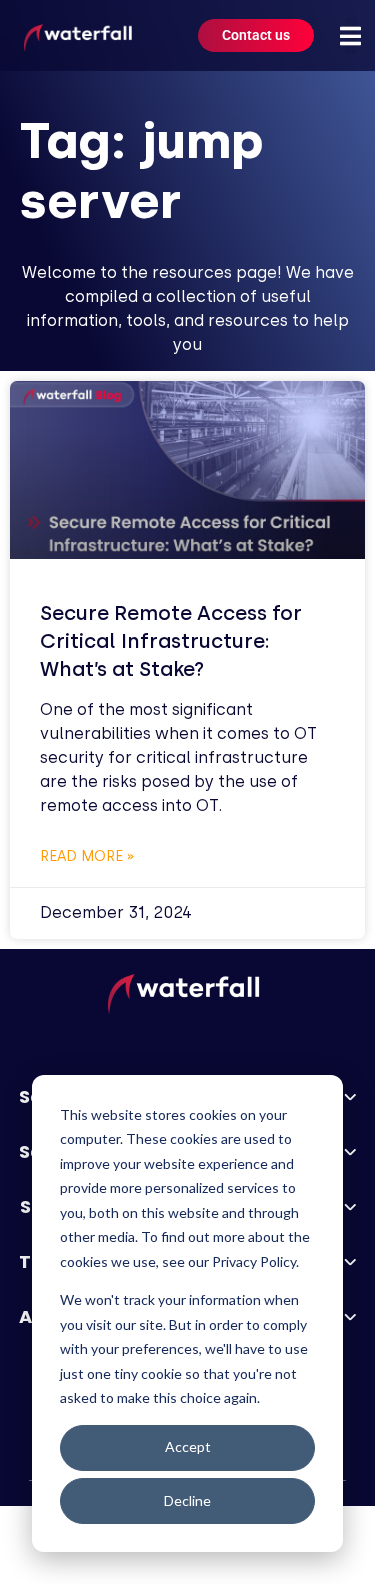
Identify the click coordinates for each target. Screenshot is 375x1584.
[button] (351, 36)
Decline (187, 1500)
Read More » (87, 856)
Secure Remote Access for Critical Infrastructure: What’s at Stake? (171, 641)
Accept (188, 1446)
